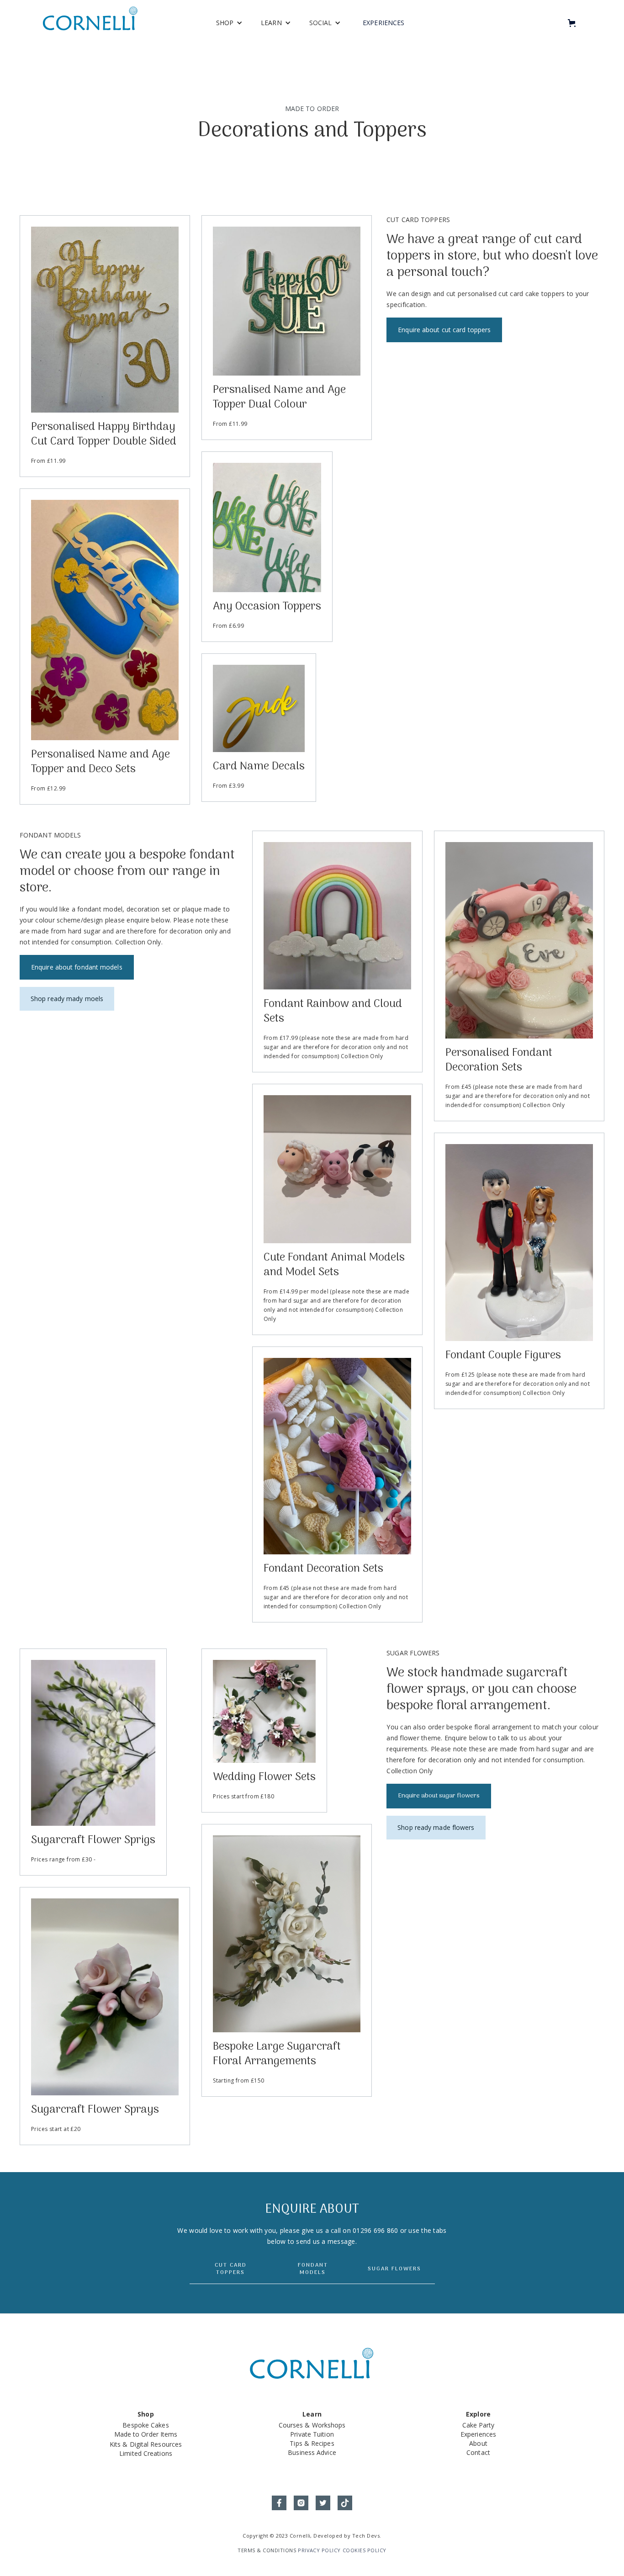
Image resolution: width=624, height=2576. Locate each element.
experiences (383, 23)
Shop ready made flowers (436, 1827)
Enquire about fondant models (77, 967)
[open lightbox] (105, 320)
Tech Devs (366, 2536)
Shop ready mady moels (67, 999)
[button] (229, 23)
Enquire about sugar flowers (439, 1796)
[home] (90, 23)
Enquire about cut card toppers (444, 330)
